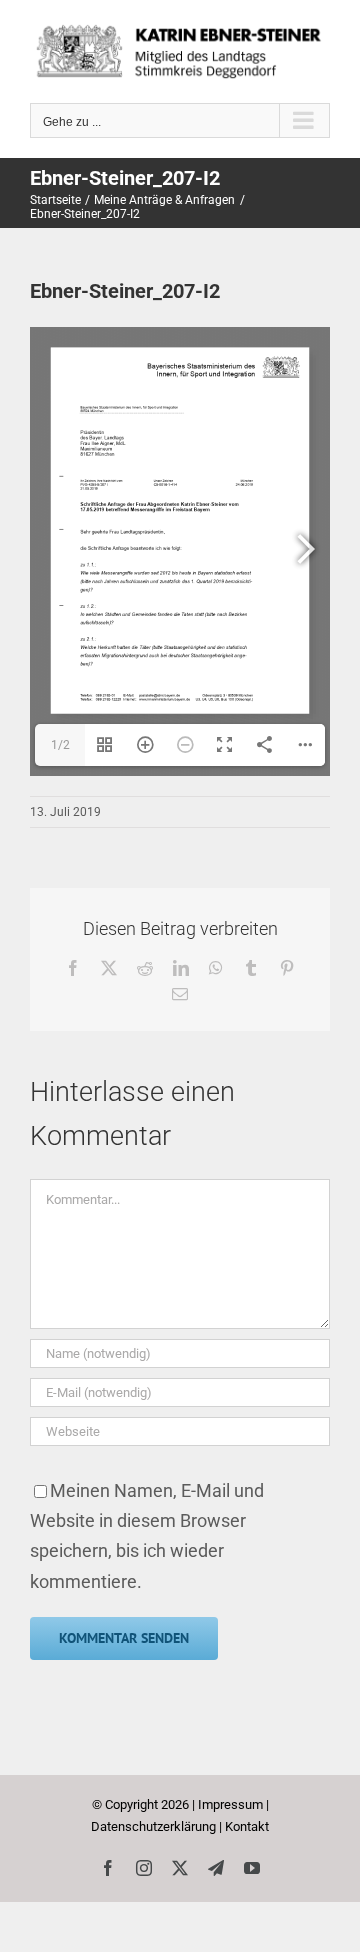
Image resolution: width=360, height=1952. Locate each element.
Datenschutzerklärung (153, 1826)
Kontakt (247, 1826)
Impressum (230, 1804)
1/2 (60, 745)
